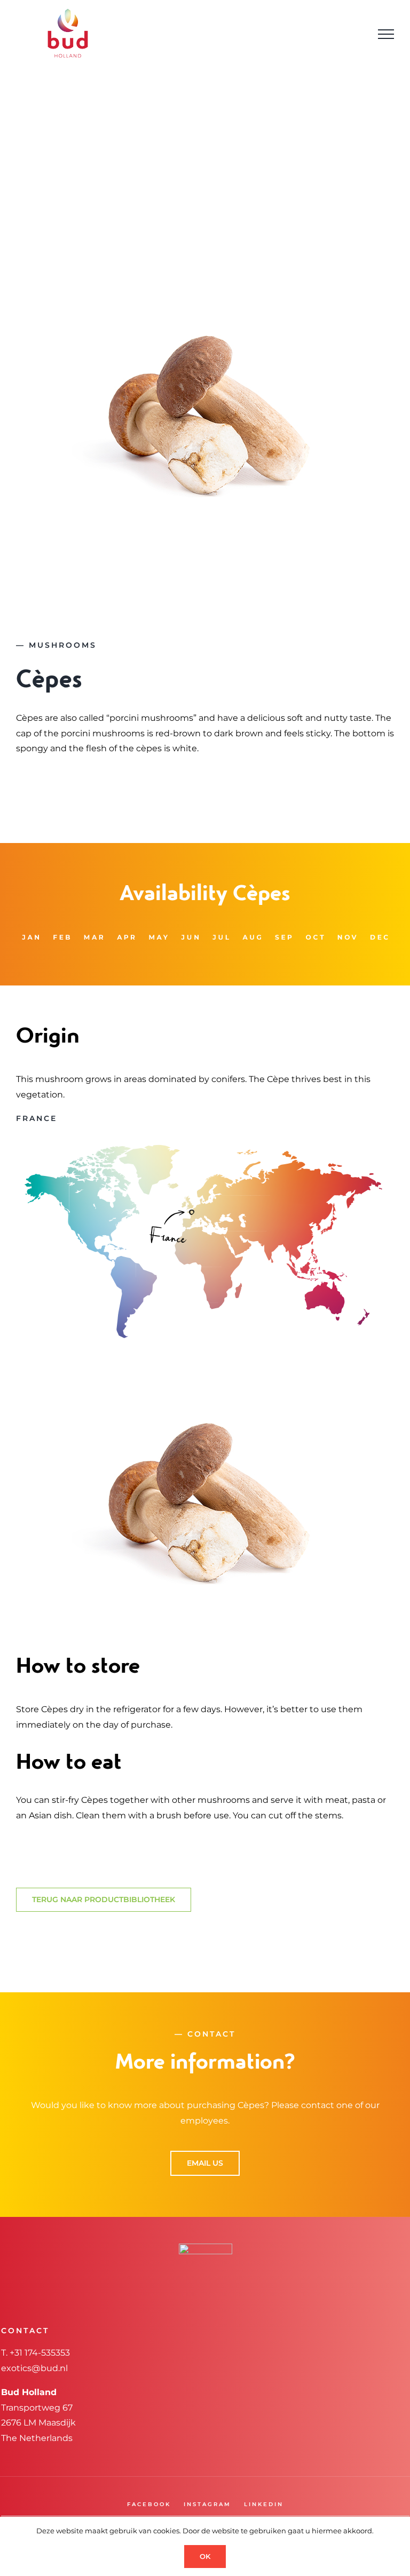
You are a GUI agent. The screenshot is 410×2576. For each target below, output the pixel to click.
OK (205, 2556)
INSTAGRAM (207, 2504)
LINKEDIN (264, 2504)
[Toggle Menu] (386, 34)
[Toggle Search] (356, 34)
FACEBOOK (149, 2504)
